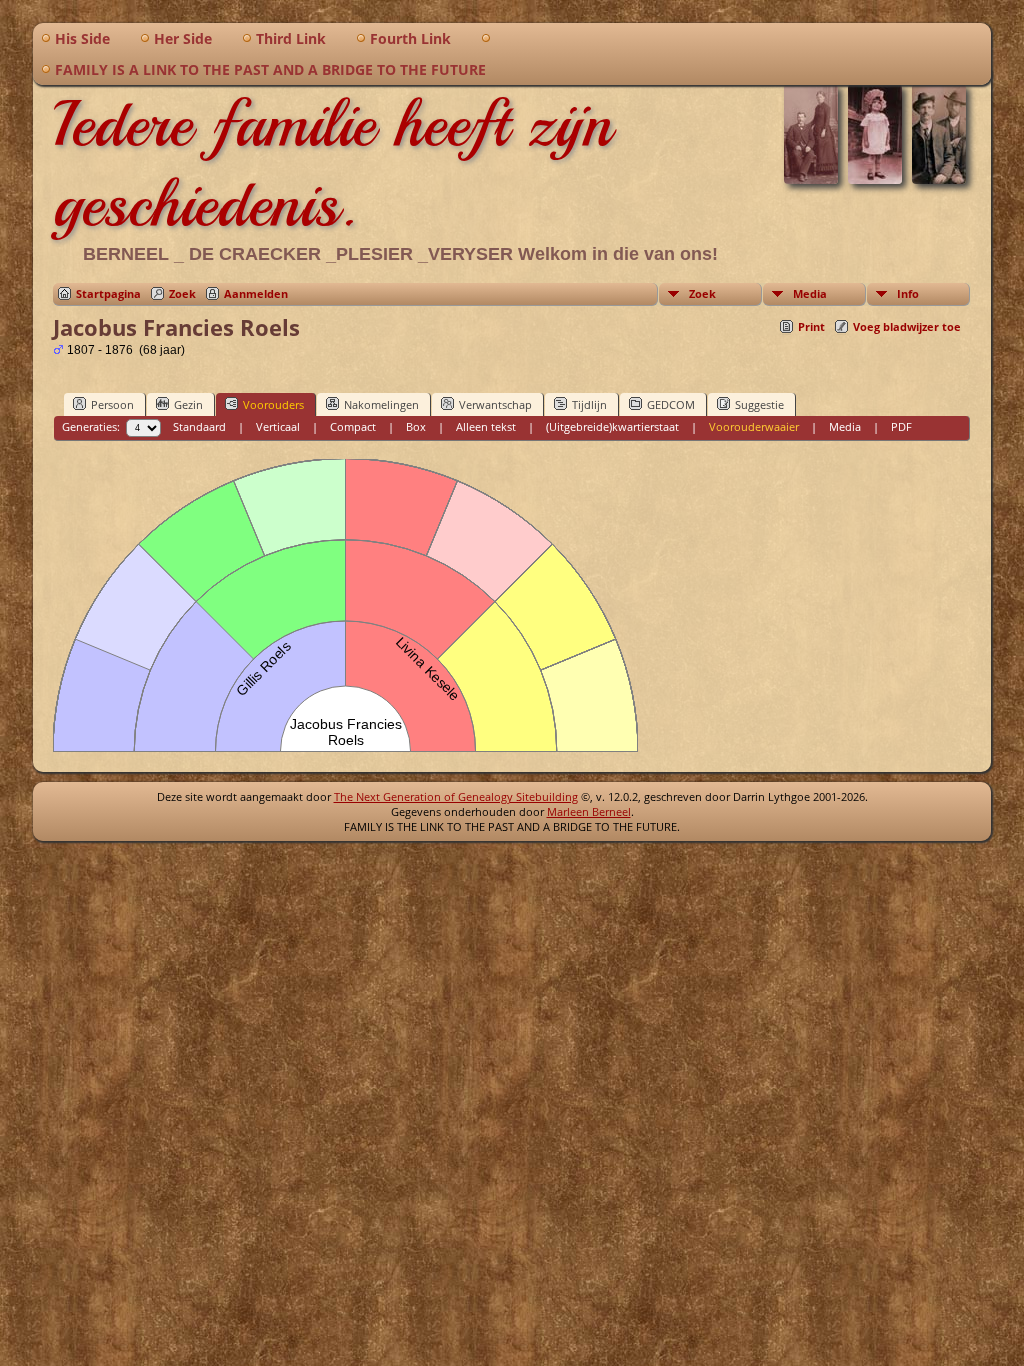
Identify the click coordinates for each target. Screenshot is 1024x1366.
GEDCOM (671, 404)
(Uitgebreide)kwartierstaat (612, 426)
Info (908, 293)
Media (810, 293)
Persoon (112, 404)
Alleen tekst (486, 426)
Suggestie (759, 404)
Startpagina (108, 293)
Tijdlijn (589, 404)
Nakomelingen (381, 404)
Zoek (182, 293)
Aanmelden (256, 293)
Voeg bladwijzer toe (907, 326)
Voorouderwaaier (754, 426)
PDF (901, 426)
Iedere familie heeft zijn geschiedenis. (332, 164)
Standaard (199, 426)
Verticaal (278, 426)
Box (416, 426)
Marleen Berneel (589, 811)
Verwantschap (495, 404)
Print (811, 326)
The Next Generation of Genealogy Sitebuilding (456, 796)
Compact (353, 426)
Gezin (188, 404)
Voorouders (273, 404)
